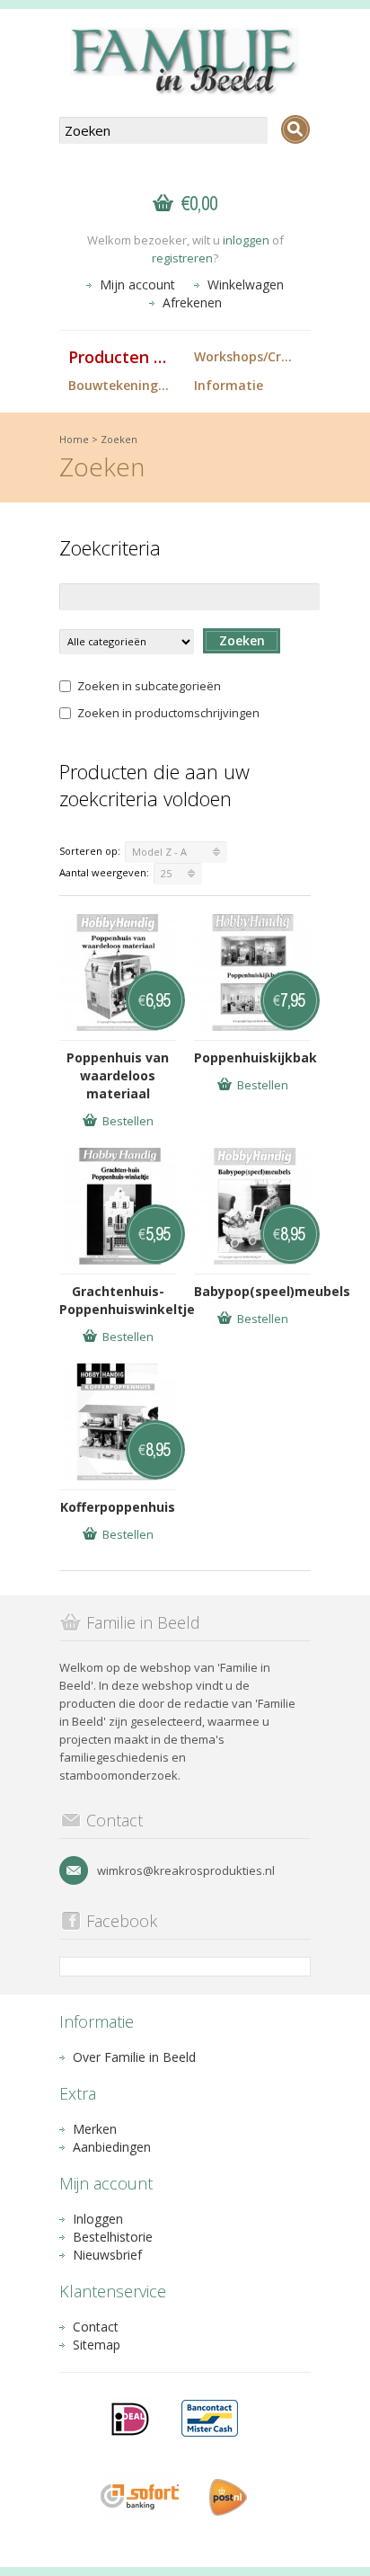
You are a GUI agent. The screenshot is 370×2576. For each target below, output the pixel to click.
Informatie (229, 385)
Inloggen (98, 2219)
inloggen (246, 240)
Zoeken (119, 439)
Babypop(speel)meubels (252, 1291)
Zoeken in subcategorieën (149, 686)
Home (74, 439)
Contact (96, 2327)
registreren (182, 258)
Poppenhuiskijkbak (252, 1057)
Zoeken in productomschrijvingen (168, 713)
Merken (95, 2129)
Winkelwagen (246, 284)
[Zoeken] (295, 129)
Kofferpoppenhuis (118, 1507)
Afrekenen (192, 302)
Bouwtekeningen (121, 385)
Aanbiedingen (112, 2147)
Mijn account (137, 284)
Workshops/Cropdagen (252, 356)
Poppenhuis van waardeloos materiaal (118, 1075)
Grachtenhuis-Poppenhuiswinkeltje (118, 1300)
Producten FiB (123, 357)
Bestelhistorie (113, 2237)
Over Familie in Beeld (134, 2057)
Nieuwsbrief (107, 2255)
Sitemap (97, 2345)
